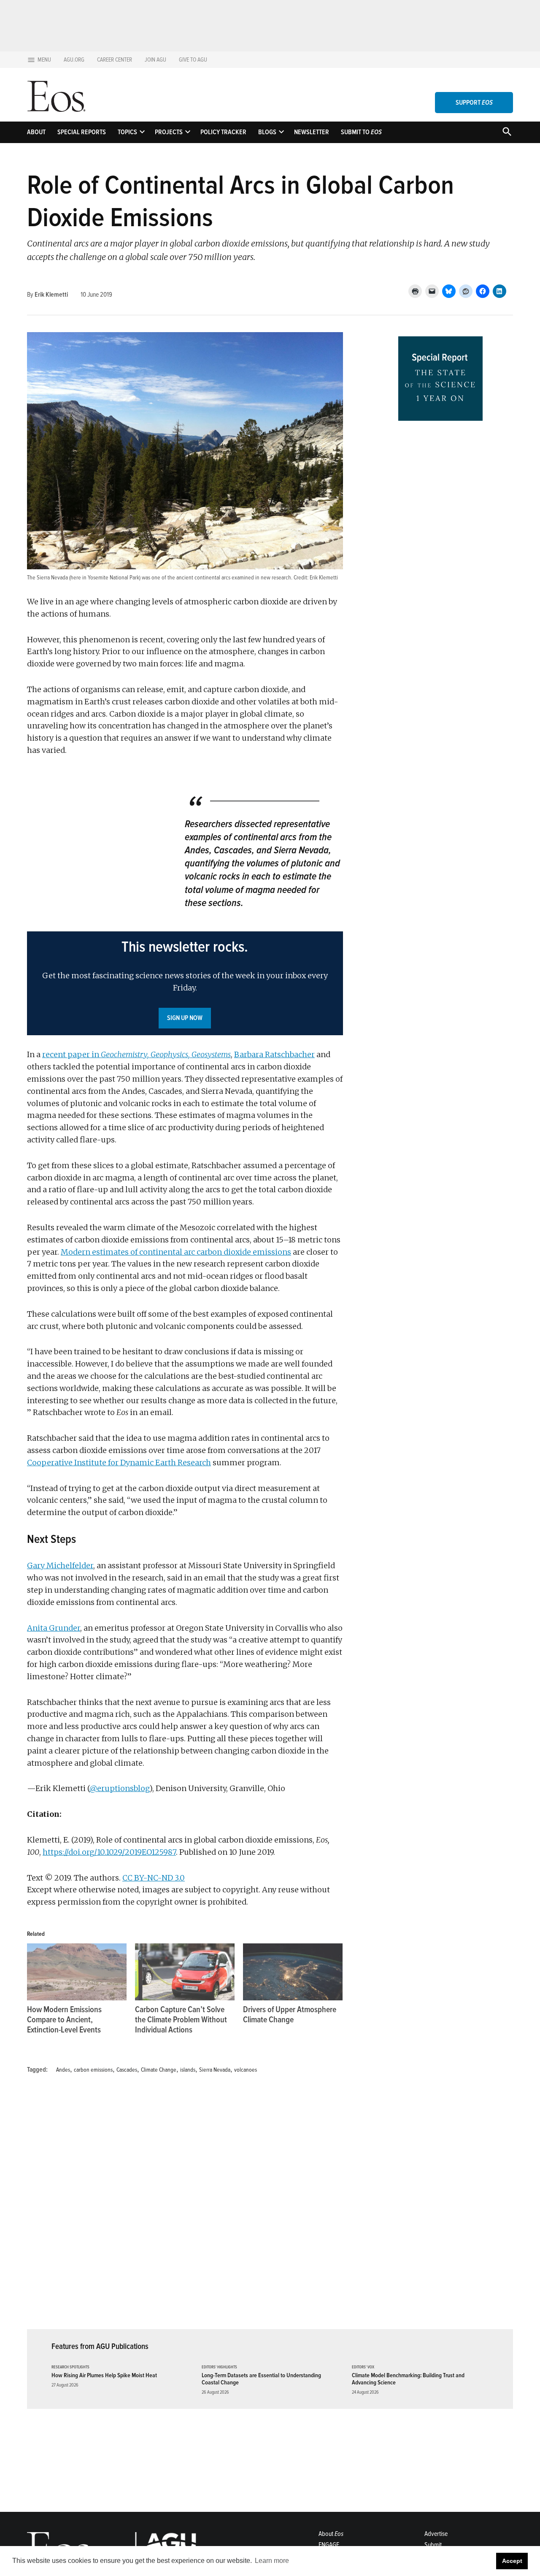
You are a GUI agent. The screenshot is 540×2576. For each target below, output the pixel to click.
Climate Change (159, 2070)
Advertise (436, 2534)
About (36, 132)
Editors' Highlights (219, 2367)
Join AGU (155, 60)
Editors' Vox (363, 2367)
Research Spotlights (70, 2367)
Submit (433, 2545)
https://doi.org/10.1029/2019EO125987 (109, 1852)
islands (188, 2070)
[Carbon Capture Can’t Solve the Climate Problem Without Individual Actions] (185, 1972)
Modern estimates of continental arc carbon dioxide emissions (176, 1252)
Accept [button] (512, 2561)
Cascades (127, 2070)
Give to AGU (193, 60)
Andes (63, 2070)
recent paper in (136, 1054)
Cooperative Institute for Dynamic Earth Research (119, 1463)
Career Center (115, 60)
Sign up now (185, 1018)
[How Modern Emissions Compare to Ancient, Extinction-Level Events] (77, 1972)
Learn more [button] (272, 2561)
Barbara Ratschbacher (274, 1054)
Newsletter (312, 132)
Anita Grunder (54, 1628)
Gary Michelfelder (60, 1565)
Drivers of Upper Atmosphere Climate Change (290, 2015)
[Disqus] (185, 2207)
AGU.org (74, 60)
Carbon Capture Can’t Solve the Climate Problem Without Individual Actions (181, 2020)
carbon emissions (93, 2070)
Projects (169, 132)
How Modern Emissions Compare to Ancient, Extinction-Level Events (64, 2020)
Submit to (361, 132)
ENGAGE (329, 2545)
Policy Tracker (223, 132)
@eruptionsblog (119, 1788)
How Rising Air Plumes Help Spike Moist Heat (104, 2375)
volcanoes (246, 2070)
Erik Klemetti (51, 295)
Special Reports (82, 132)
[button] (185, 983)
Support (474, 103)
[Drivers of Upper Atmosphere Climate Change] (293, 1972)
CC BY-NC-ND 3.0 (154, 1878)
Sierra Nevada (215, 2070)
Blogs (267, 132)
